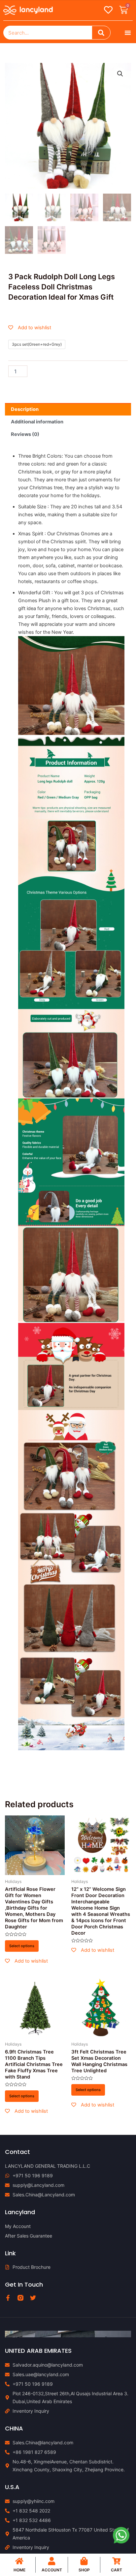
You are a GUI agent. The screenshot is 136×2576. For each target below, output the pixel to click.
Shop (84, 2570)
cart (117, 2570)
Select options (22, 1946)
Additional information (37, 422)
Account (52, 2570)
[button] (128, 33)
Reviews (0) (25, 434)
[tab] (68, 409)
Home (19, 2570)
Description (25, 409)
